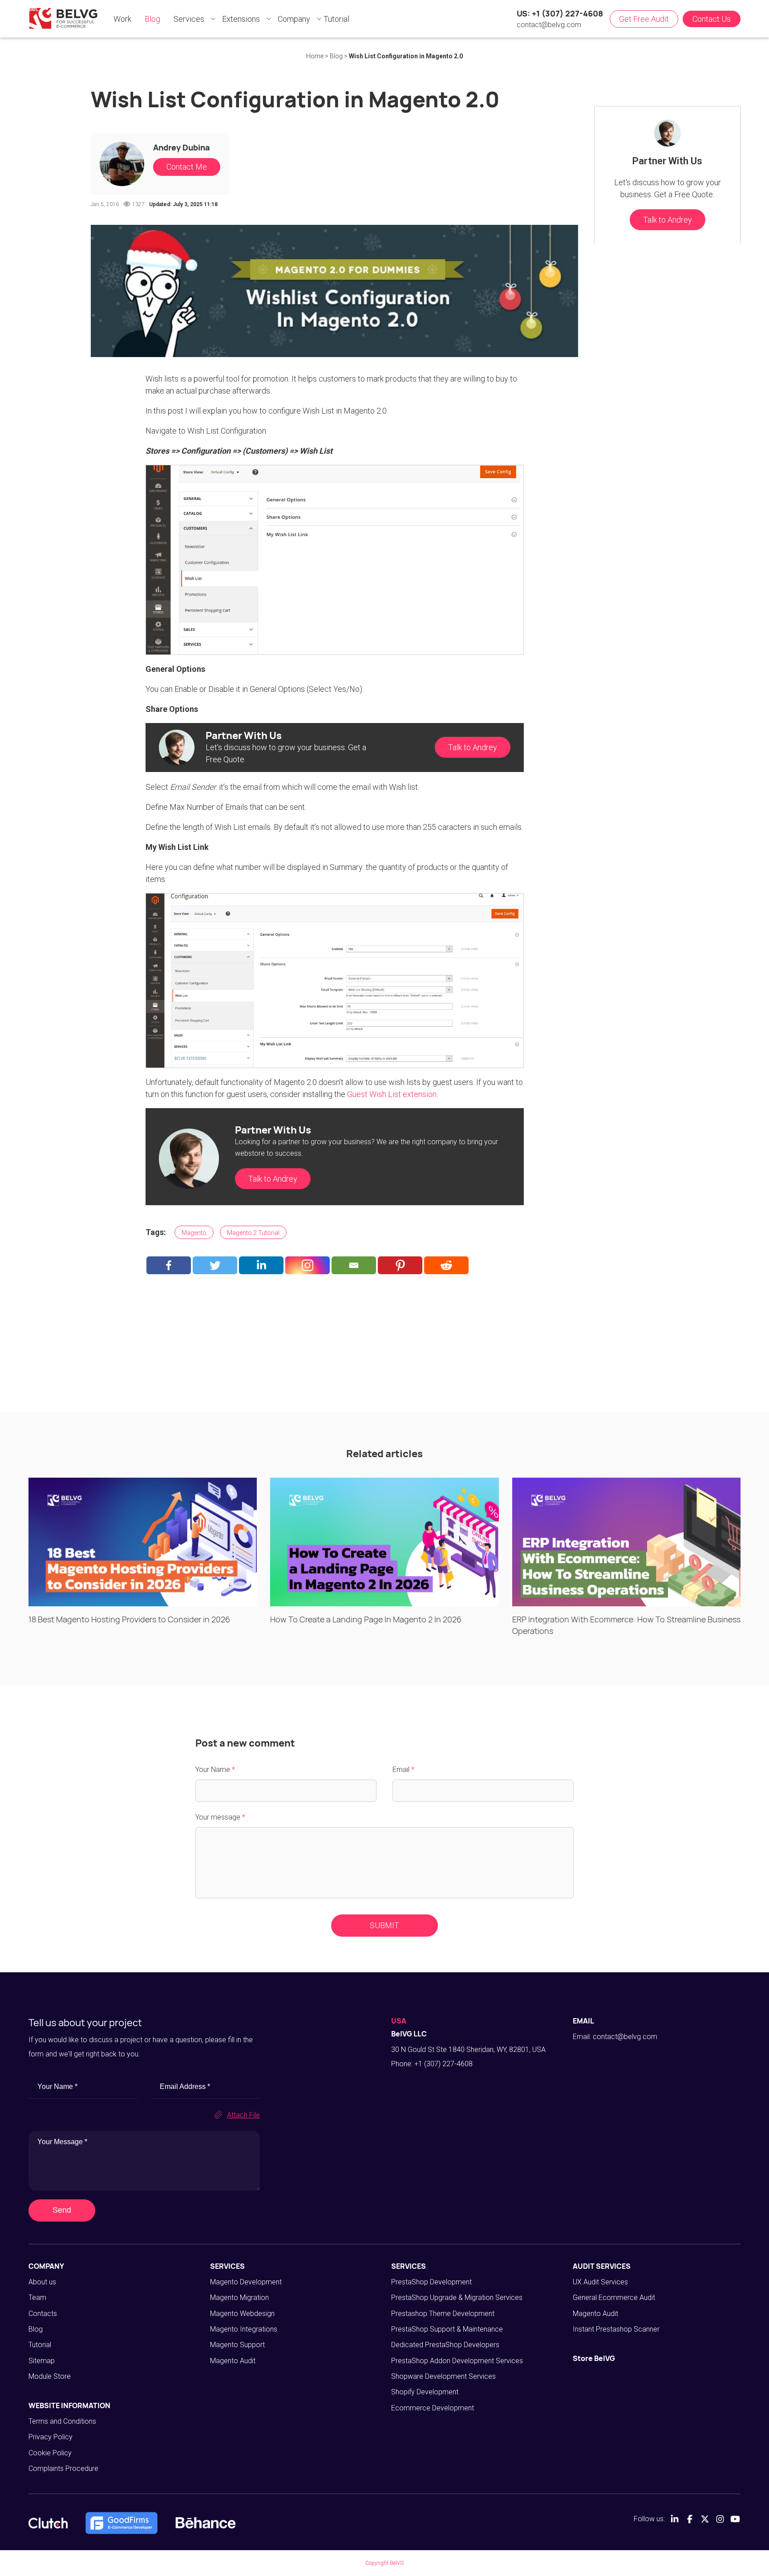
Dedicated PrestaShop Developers (445, 2345)
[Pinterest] (400, 1265)
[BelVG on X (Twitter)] (705, 2519)
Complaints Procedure (63, 2468)
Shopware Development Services (443, 2376)
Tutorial (40, 2345)
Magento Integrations (244, 2329)
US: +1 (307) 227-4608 (560, 13)
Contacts (43, 2314)
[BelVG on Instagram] (720, 2519)
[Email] (354, 1265)
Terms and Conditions (62, 2421)
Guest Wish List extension (392, 1094)
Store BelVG (594, 2358)
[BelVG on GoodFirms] (121, 2523)
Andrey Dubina (182, 147)
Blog (36, 2329)
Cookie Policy (50, 2453)
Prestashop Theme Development (443, 2314)
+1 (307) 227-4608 (443, 2064)
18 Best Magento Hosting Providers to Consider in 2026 (129, 1619)
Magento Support (237, 2345)
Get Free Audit (644, 19)
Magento (194, 1233)
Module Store (50, 2376)
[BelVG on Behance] (205, 2523)
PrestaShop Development (431, 2282)
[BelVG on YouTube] (735, 2519)
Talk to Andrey (473, 747)
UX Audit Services (600, 2282)
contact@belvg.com (549, 25)
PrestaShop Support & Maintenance (447, 2329)
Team (37, 2298)
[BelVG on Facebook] (690, 2519)
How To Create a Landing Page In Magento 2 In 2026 (366, 1619)
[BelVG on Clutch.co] (48, 2523)
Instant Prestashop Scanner (616, 2329)
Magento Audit (233, 2361)
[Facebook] (169, 1265)
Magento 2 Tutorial (253, 1233)
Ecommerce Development (433, 2408)
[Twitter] (215, 1265)
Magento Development (246, 2282)
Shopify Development (425, 2392)
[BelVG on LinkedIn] (675, 2519)
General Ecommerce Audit (614, 2298)
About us (42, 2282)
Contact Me (187, 167)
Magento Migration (239, 2298)
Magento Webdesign (242, 2314)
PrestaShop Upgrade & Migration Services (457, 2298)
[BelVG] (63, 18)
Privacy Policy (51, 2437)
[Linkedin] (261, 1265)
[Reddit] (446, 1265)
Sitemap (42, 2361)
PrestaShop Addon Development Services (457, 2361)
